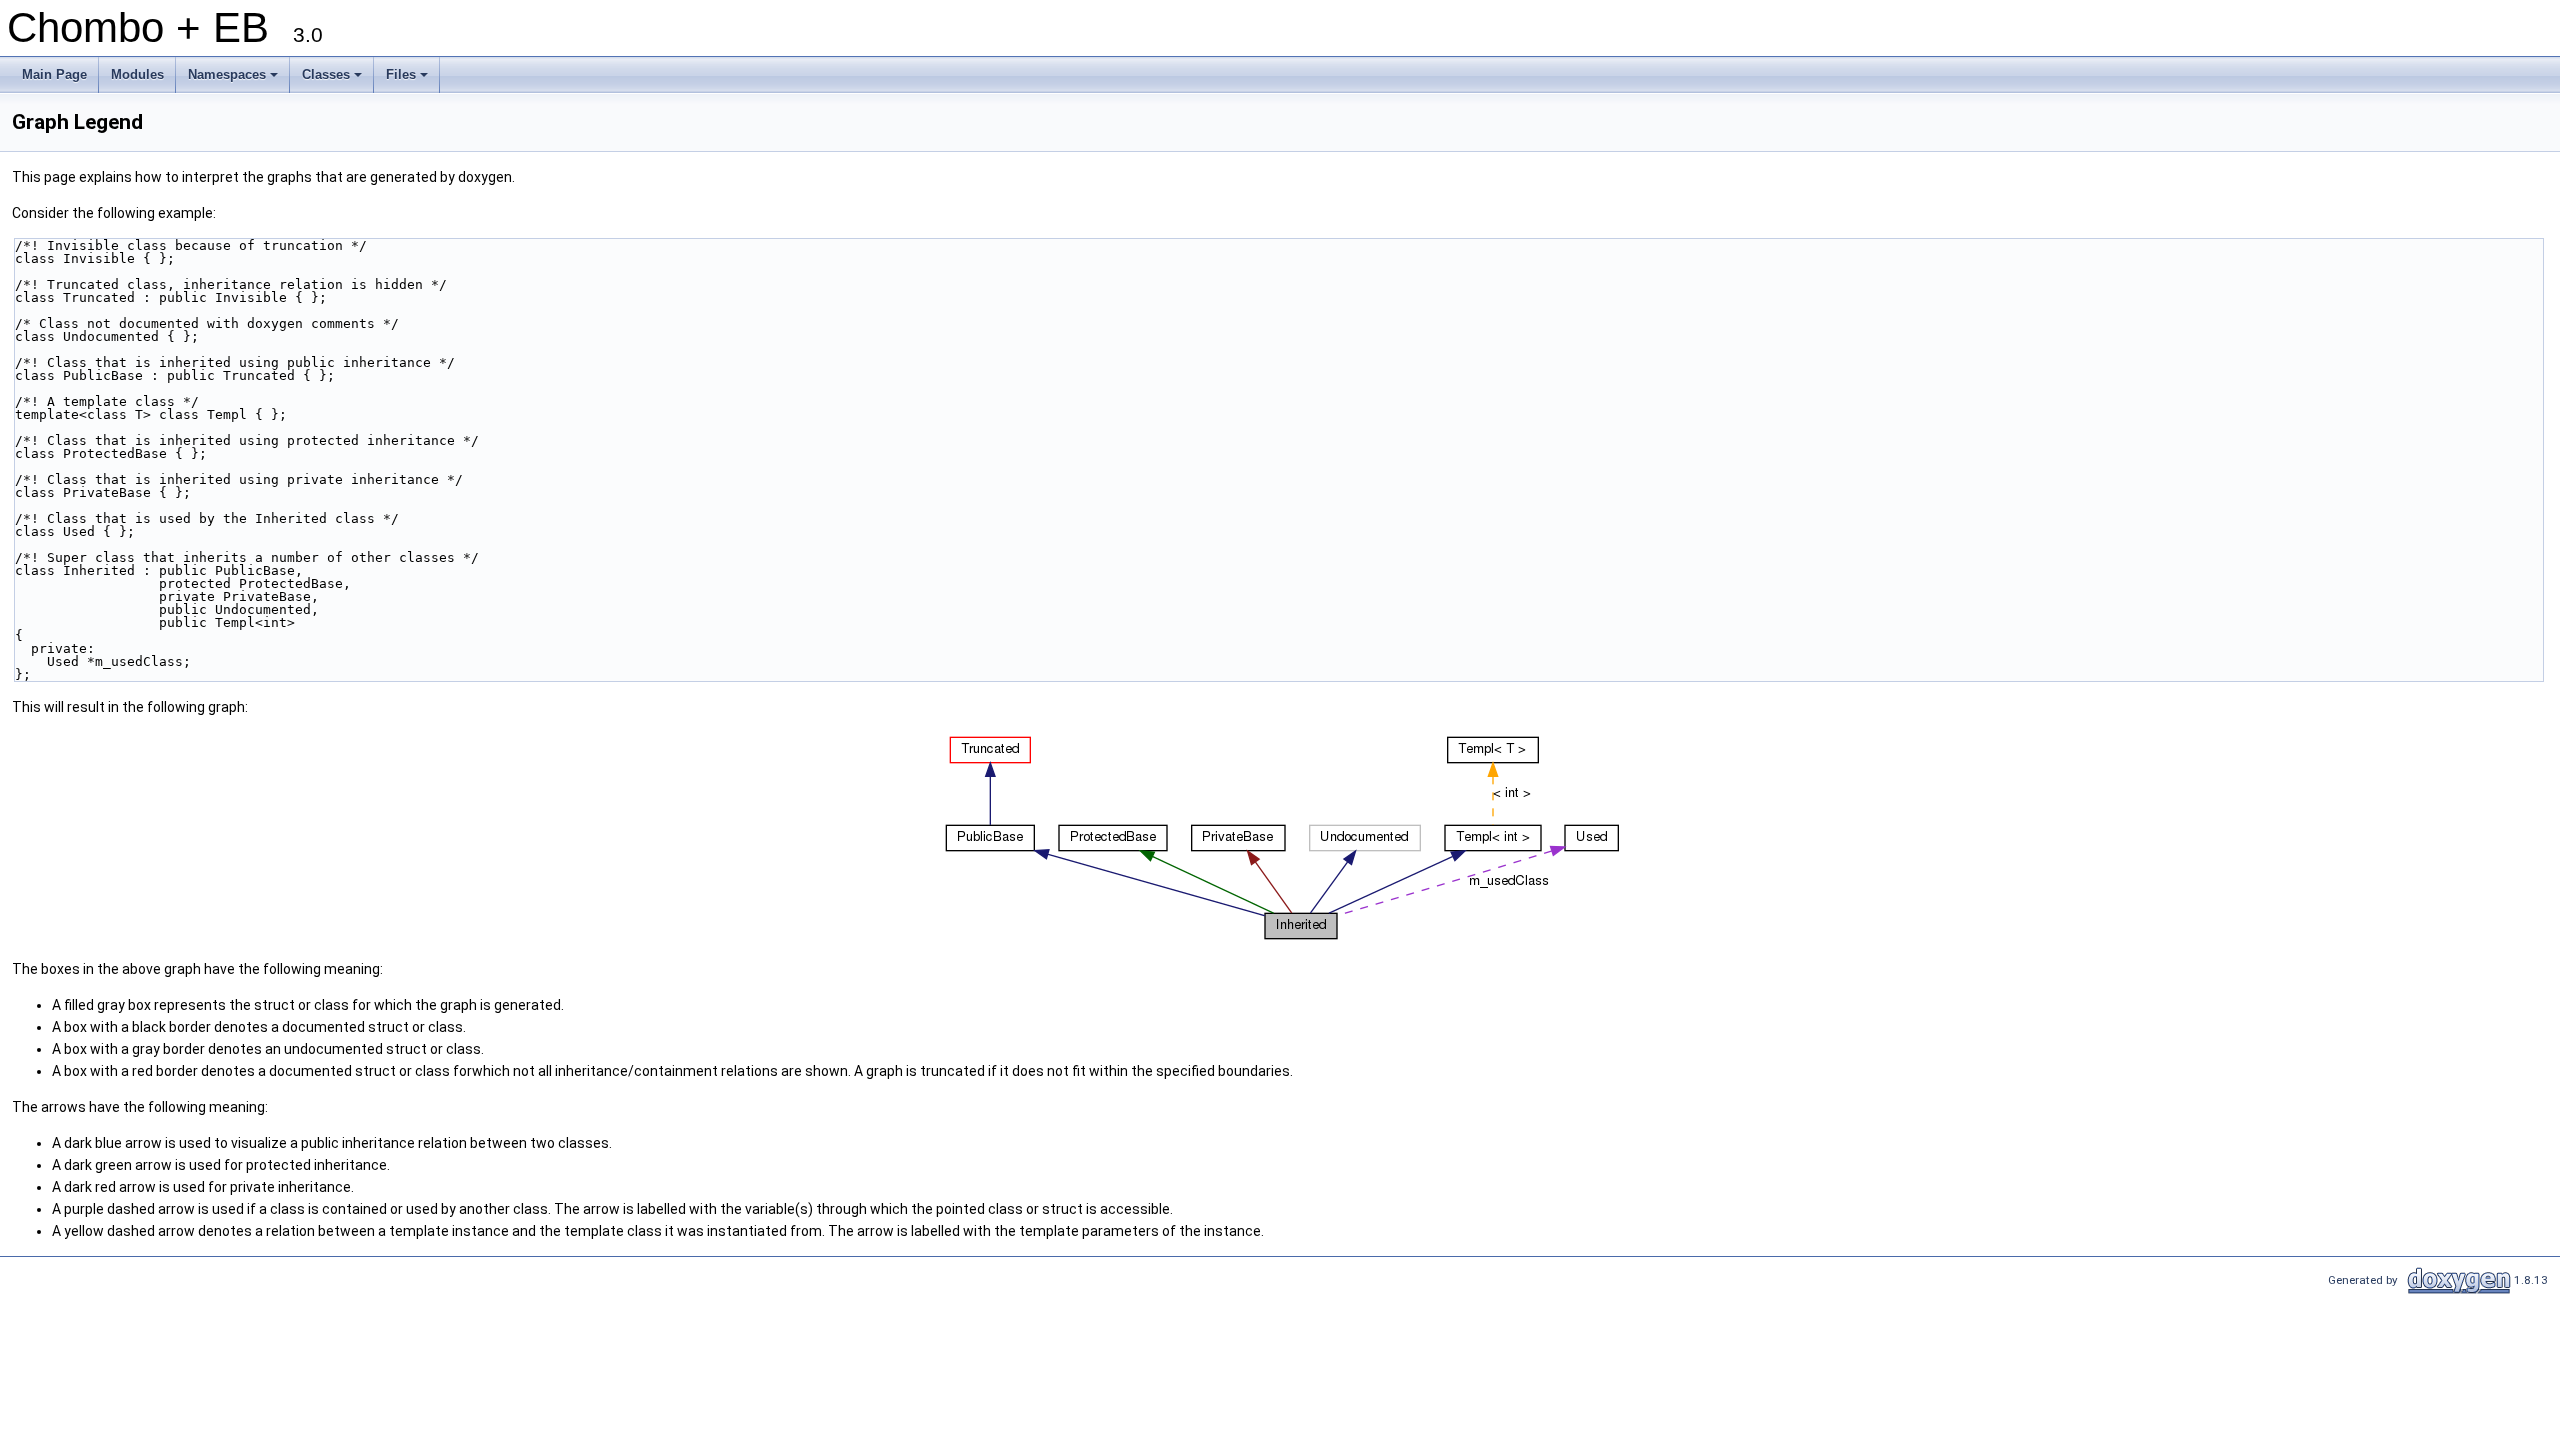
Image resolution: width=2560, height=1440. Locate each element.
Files (408, 80)
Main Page (54, 74)
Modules (137, 74)
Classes (333, 80)
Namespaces (234, 80)
